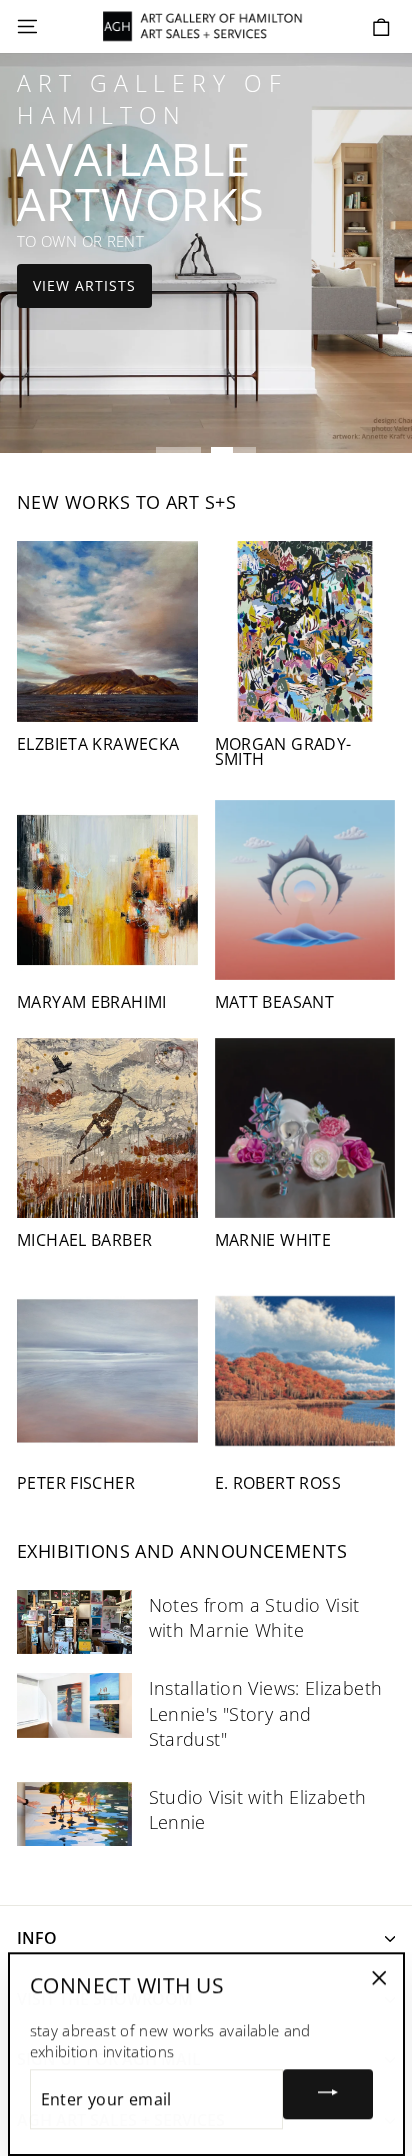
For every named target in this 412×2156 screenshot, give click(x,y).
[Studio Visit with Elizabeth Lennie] (74, 1814)
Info (37, 1938)
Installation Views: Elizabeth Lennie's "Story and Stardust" (266, 1713)
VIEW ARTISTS (84, 285)
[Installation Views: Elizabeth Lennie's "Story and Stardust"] (74, 1705)
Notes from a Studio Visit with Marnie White (254, 1617)
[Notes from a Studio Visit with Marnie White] (74, 1622)
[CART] (381, 27)
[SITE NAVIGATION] (27, 27)
